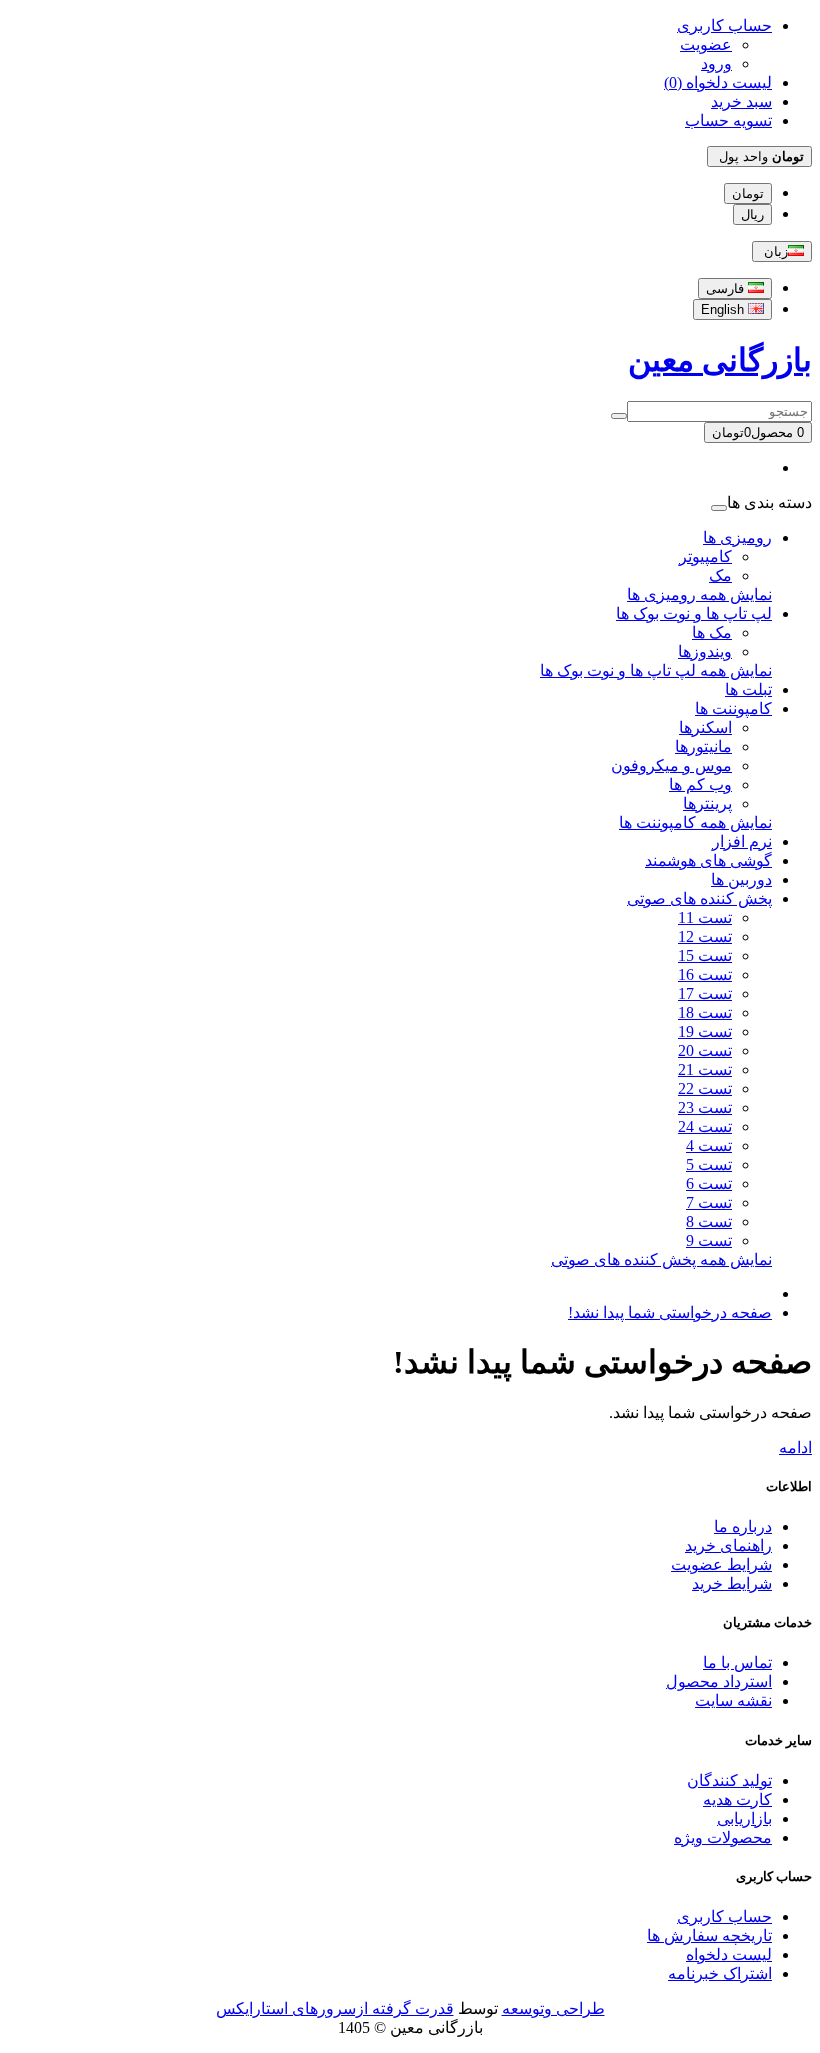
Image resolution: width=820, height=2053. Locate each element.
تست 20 (705, 1050)
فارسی (727, 288)
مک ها (712, 632)
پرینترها (707, 803)
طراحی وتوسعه (553, 2008)
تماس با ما (737, 1662)
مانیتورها (703, 746)
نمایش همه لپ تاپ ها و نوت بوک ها (656, 670)
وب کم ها (700, 784)
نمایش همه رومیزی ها (699, 594)
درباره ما (743, 1526)
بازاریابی (744, 1818)
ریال (752, 214)
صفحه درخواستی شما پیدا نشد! (670, 1312)
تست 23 (705, 1107)
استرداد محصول (719, 1681)
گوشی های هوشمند (708, 860)
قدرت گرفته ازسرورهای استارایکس (335, 2008)
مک (720, 575)
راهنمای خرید (728, 1545)
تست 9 (709, 1240)
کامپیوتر (705, 556)
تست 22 (705, 1088)
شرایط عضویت (721, 1564)
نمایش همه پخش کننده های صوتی (661, 1259)
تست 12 (705, 936)
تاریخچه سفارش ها (709, 1935)
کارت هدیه (737, 1799)
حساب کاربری (724, 1916)
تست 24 (705, 1126)
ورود (716, 63)
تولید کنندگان (729, 1780)
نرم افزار (742, 841)
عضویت (706, 44)
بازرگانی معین (720, 360)
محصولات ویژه (723, 1837)
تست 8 (709, 1221)
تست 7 (709, 1202)
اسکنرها (705, 727)
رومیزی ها (737, 537)
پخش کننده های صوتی (699, 898)
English (724, 309)
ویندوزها (705, 651)
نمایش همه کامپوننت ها (695, 822)
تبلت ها (748, 689)
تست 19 (705, 1031)
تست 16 (705, 974)
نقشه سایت (733, 1700)
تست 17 (705, 993)
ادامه (795, 1447)
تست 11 (705, 917)
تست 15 (705, 955)
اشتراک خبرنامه (720, 1973)
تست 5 (709, 1164)
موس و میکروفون (671, 765)
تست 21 (705, 1069)
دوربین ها (741, 879)
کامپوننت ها (733, 708)
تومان (748, 193)
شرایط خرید (732, 1583)
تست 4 (709, 1145)
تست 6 (709, 1183)
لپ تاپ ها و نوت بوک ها (694, 613)
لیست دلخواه (729, 1954)
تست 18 (705, 1012)
